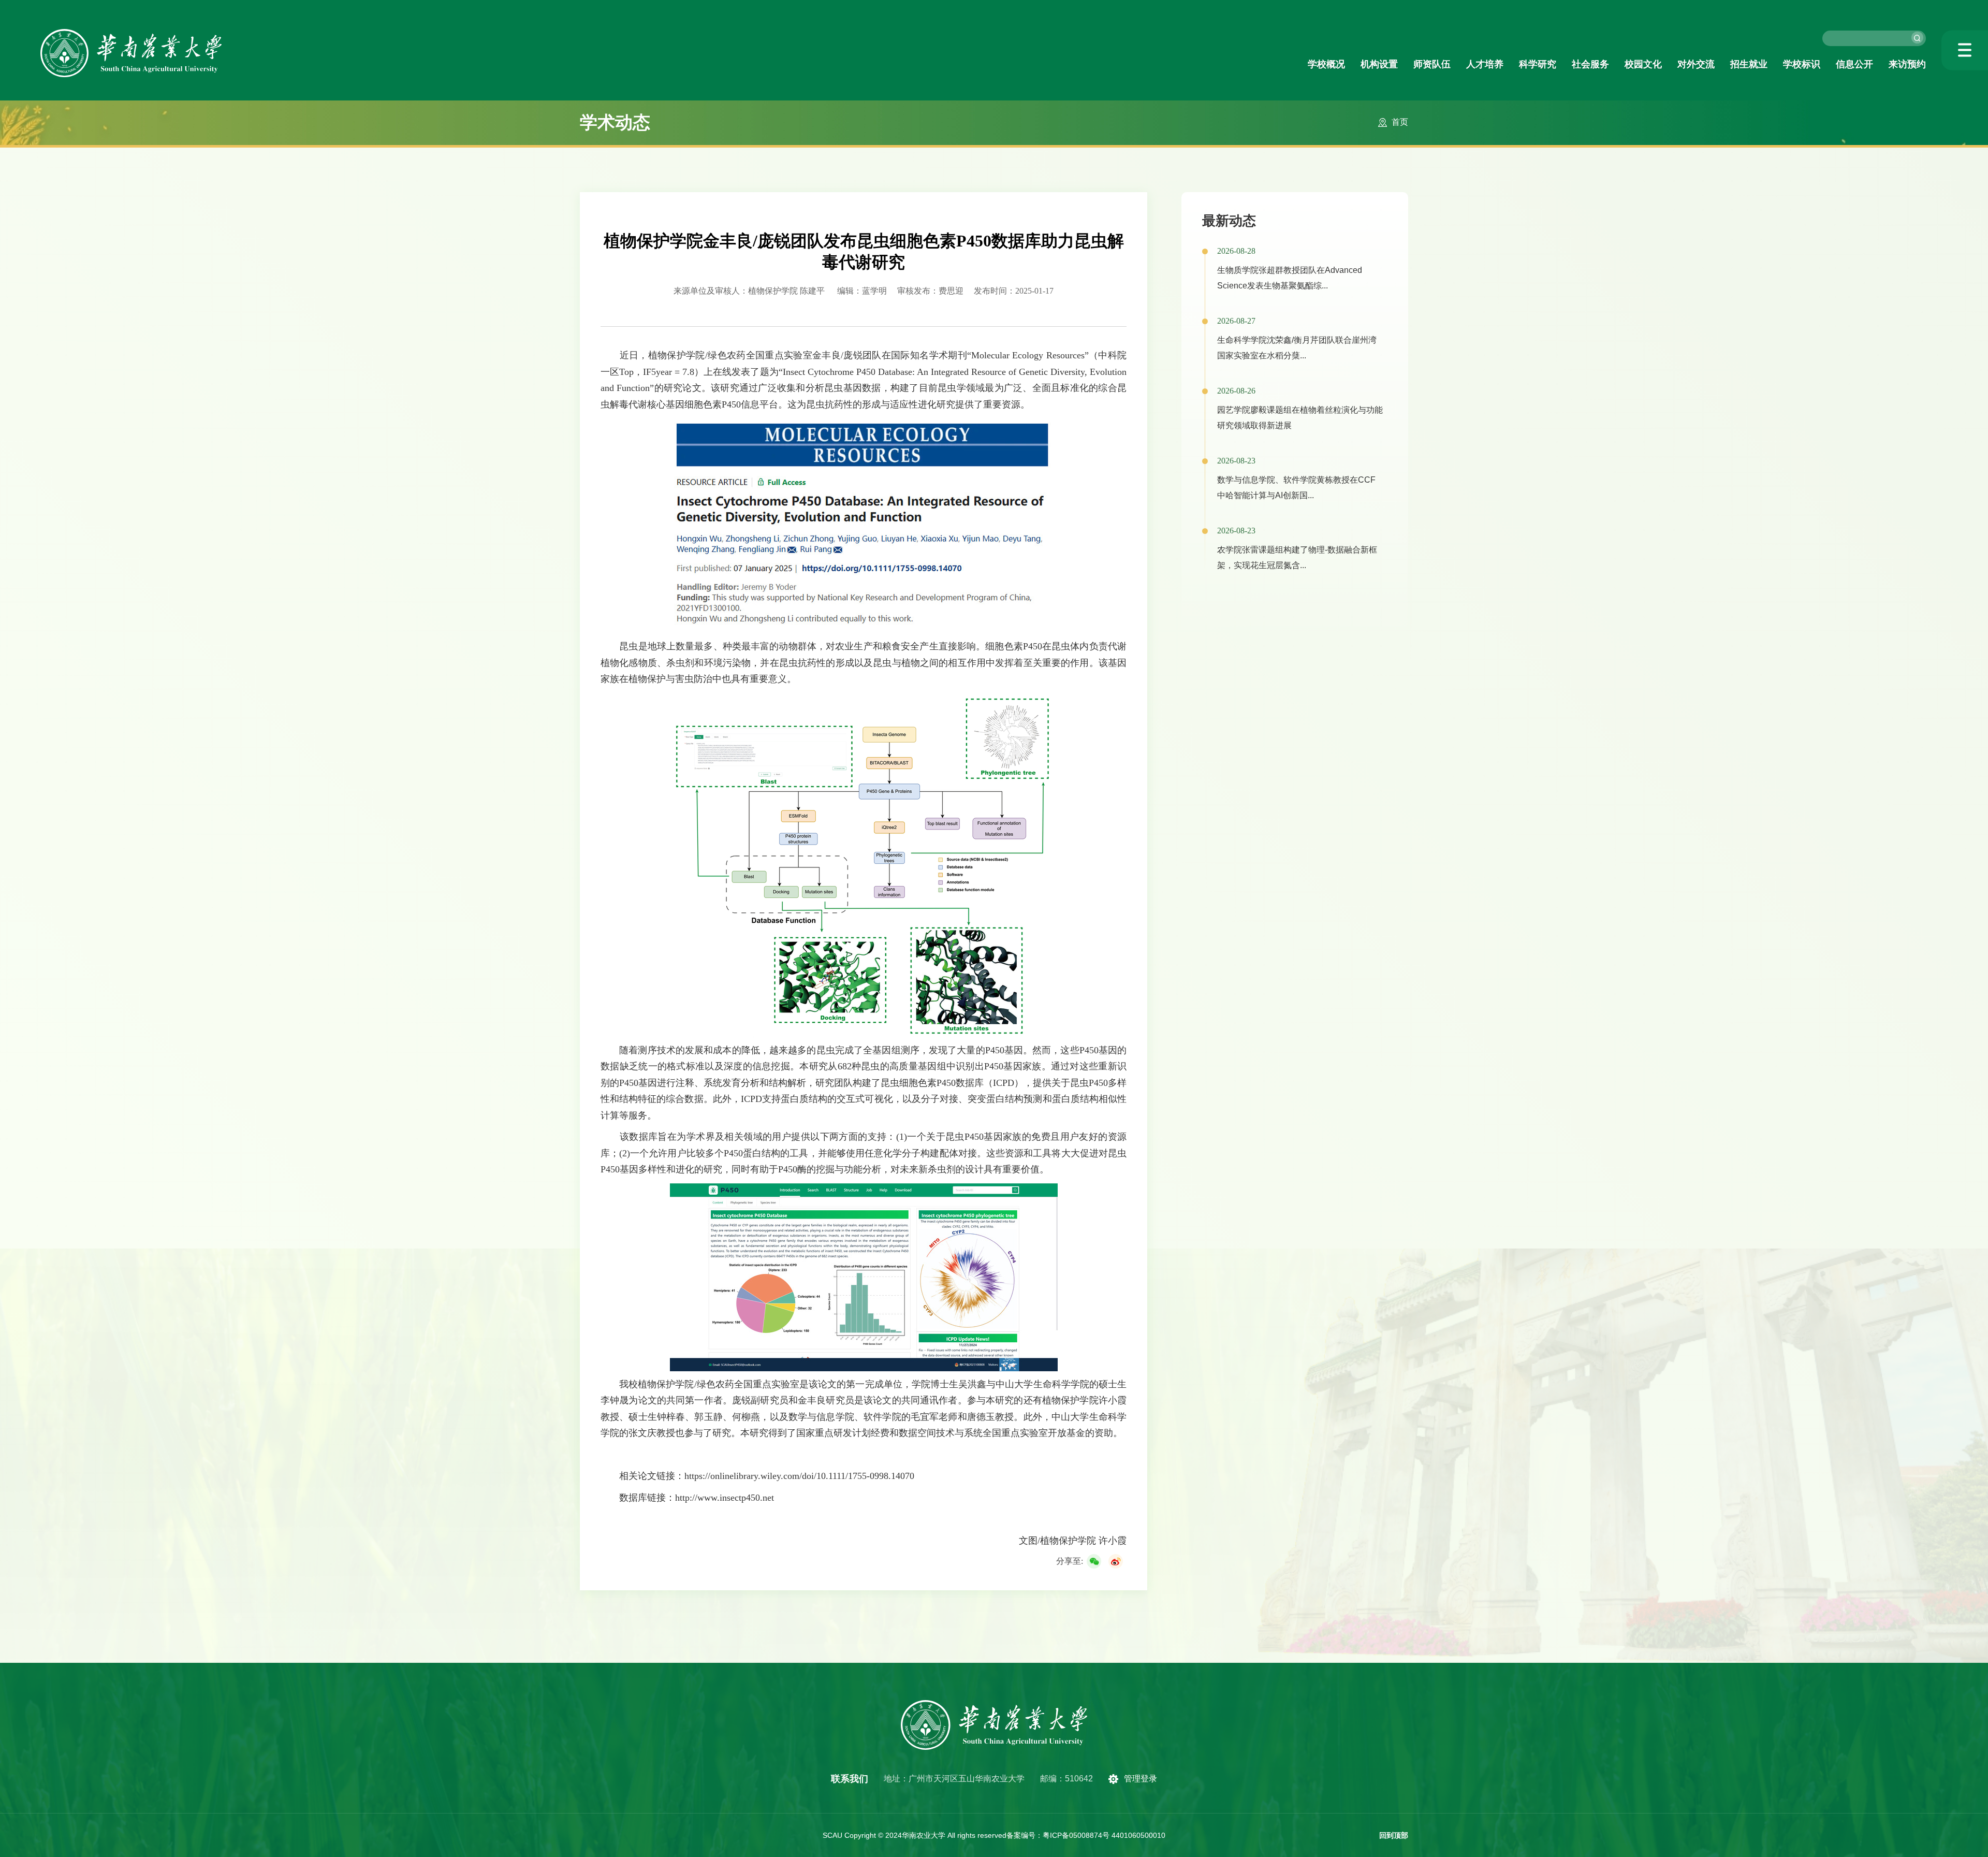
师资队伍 (1432, 64)
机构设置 (1379, 64)
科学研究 (1538, 64)
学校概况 (1326, 64)
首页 (1400, 122)
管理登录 (1141, 1779)
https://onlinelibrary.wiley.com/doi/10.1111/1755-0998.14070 (799, 1476)
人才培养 (1485, 64)
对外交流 (1696, 64)
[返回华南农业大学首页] (131, 32)
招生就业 (1749, 64)
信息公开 (1854, 64)
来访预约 (1907, 64)
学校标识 (1802, 64)
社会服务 (1590, 64)
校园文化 (1643, 64)
